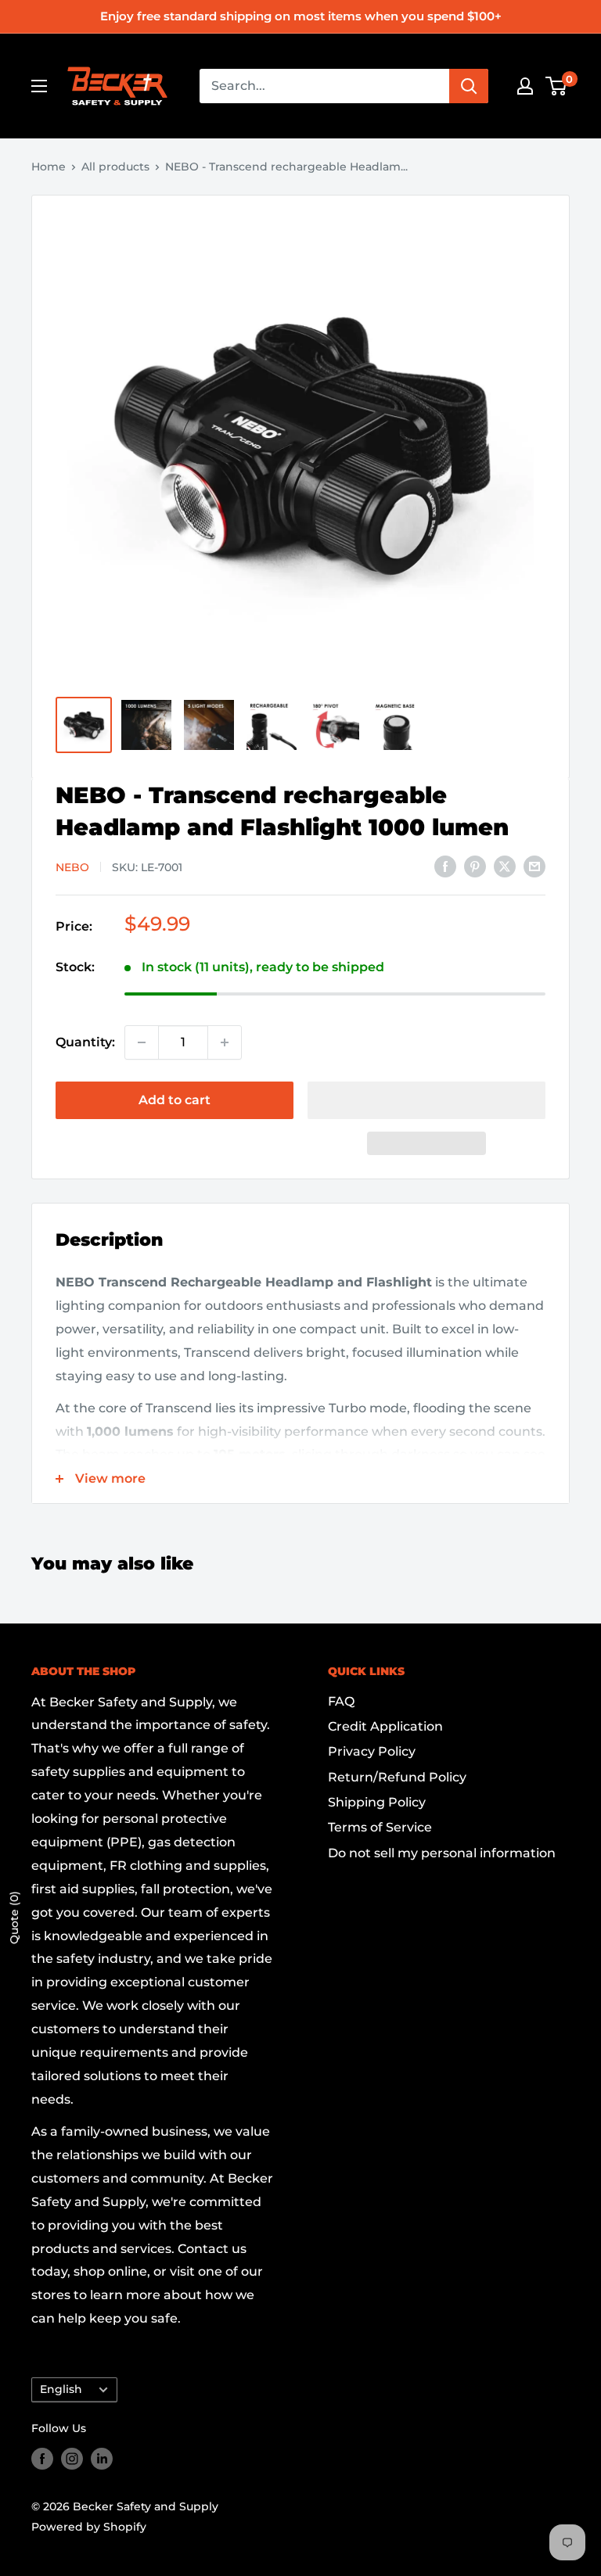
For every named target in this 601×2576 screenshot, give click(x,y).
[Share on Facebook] (445, 866)
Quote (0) (14, 1918)
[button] (426, 1100)
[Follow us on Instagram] (72, 2459)
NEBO (72, 867)
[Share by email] (534, 866)
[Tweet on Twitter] (505, 866)
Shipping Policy (377, 1802)
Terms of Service (380, 1827)
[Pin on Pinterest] (475, 866)
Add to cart (175, 1100)
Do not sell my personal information (442, 1853)
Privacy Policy (372, 1751)
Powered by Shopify (89, 2527)
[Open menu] (39, 86)
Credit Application (385, 1726)
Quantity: (85, 1042)
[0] (557, 86)
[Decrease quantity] (142, 1042)
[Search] (469, 86)
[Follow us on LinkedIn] (102, 2459)
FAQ (341, 1701)
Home (49, 167)
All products (115, 167)
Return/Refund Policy (397, 1777)
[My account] (525, 86)
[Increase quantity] (225, 1042)
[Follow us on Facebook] (42, 2459)
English (61, 2389)
